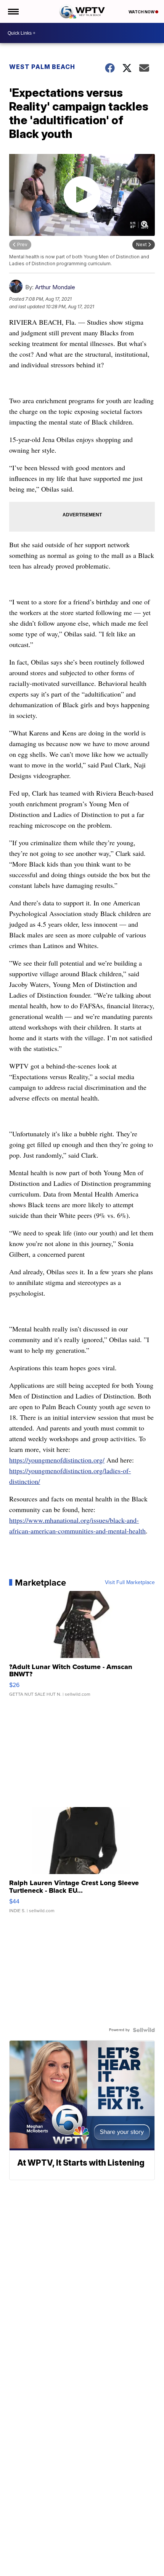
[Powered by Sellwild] (144, 2030)
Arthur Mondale (55, 287)
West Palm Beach (42, 67)
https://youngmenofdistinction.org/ (57, 1460)
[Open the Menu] (13, 11)
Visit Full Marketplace (130, 1583)
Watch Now (142, 12)
